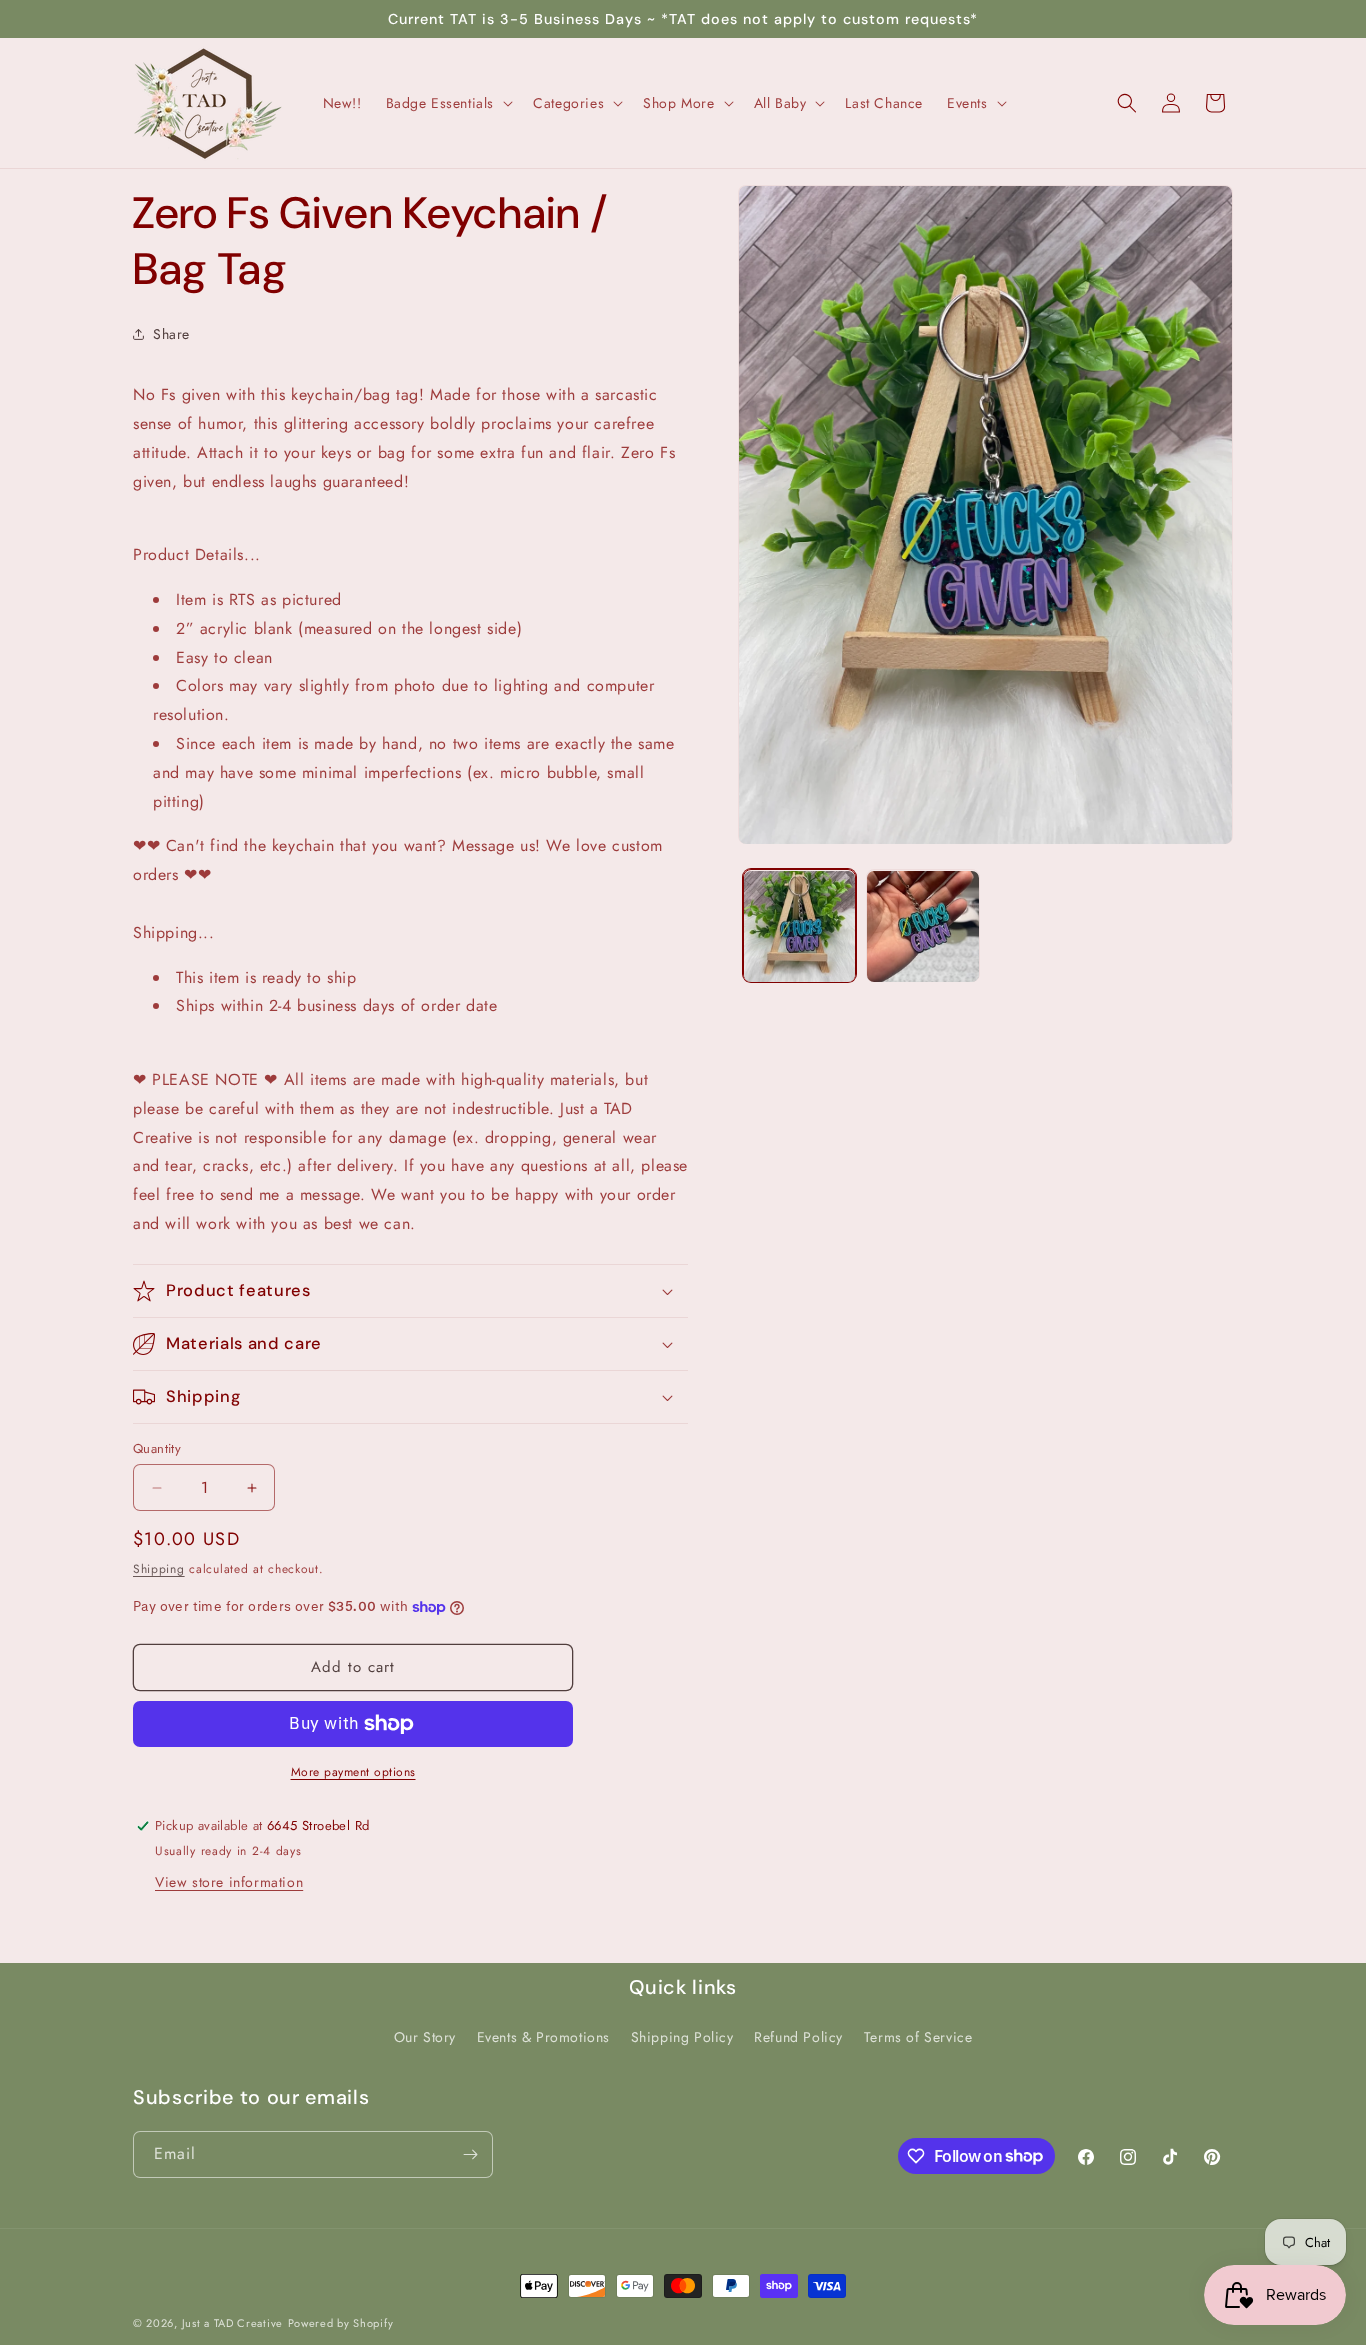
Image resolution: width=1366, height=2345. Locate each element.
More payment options (353, 1772)
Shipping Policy (682, 2037)
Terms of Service (918, 2037)
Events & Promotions (543, 2037)
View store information (229, 1882)
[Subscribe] (470, 2154)
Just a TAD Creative (232, 2323)
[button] (448, 103)
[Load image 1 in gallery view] (799, 926)
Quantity (157, 1448)
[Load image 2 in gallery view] (922, 926)
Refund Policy (798, 2037)
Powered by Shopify (341, 2323)
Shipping (159, 1569)
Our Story (425, 2037)
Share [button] (171, 334)
